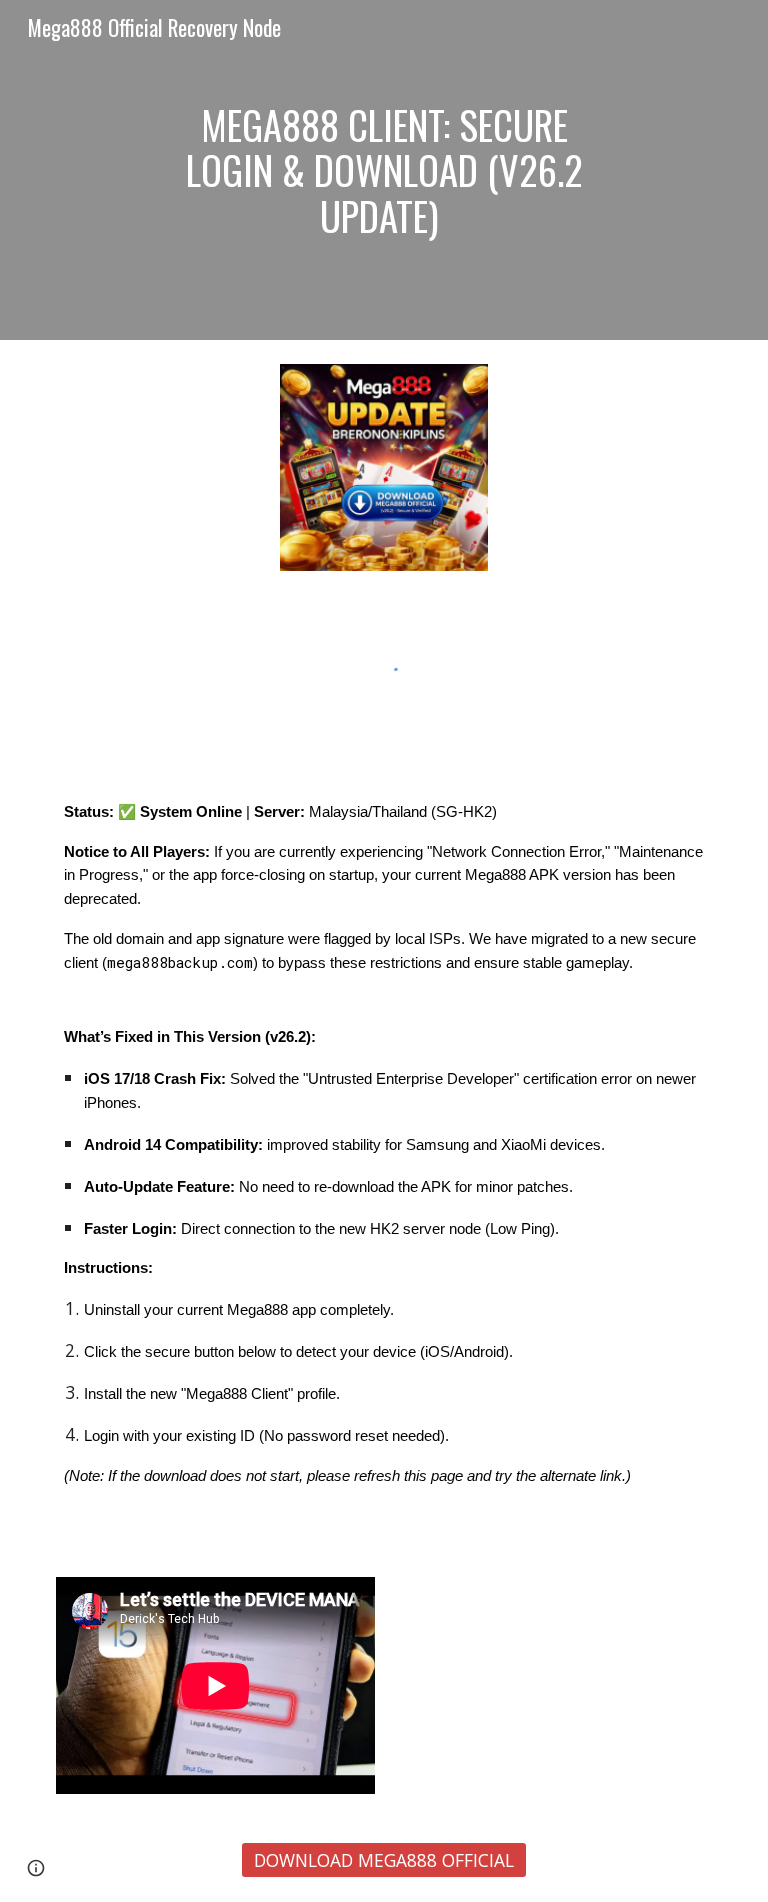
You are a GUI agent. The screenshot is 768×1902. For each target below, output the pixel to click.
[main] (383, 170)
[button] (36, 1868)
